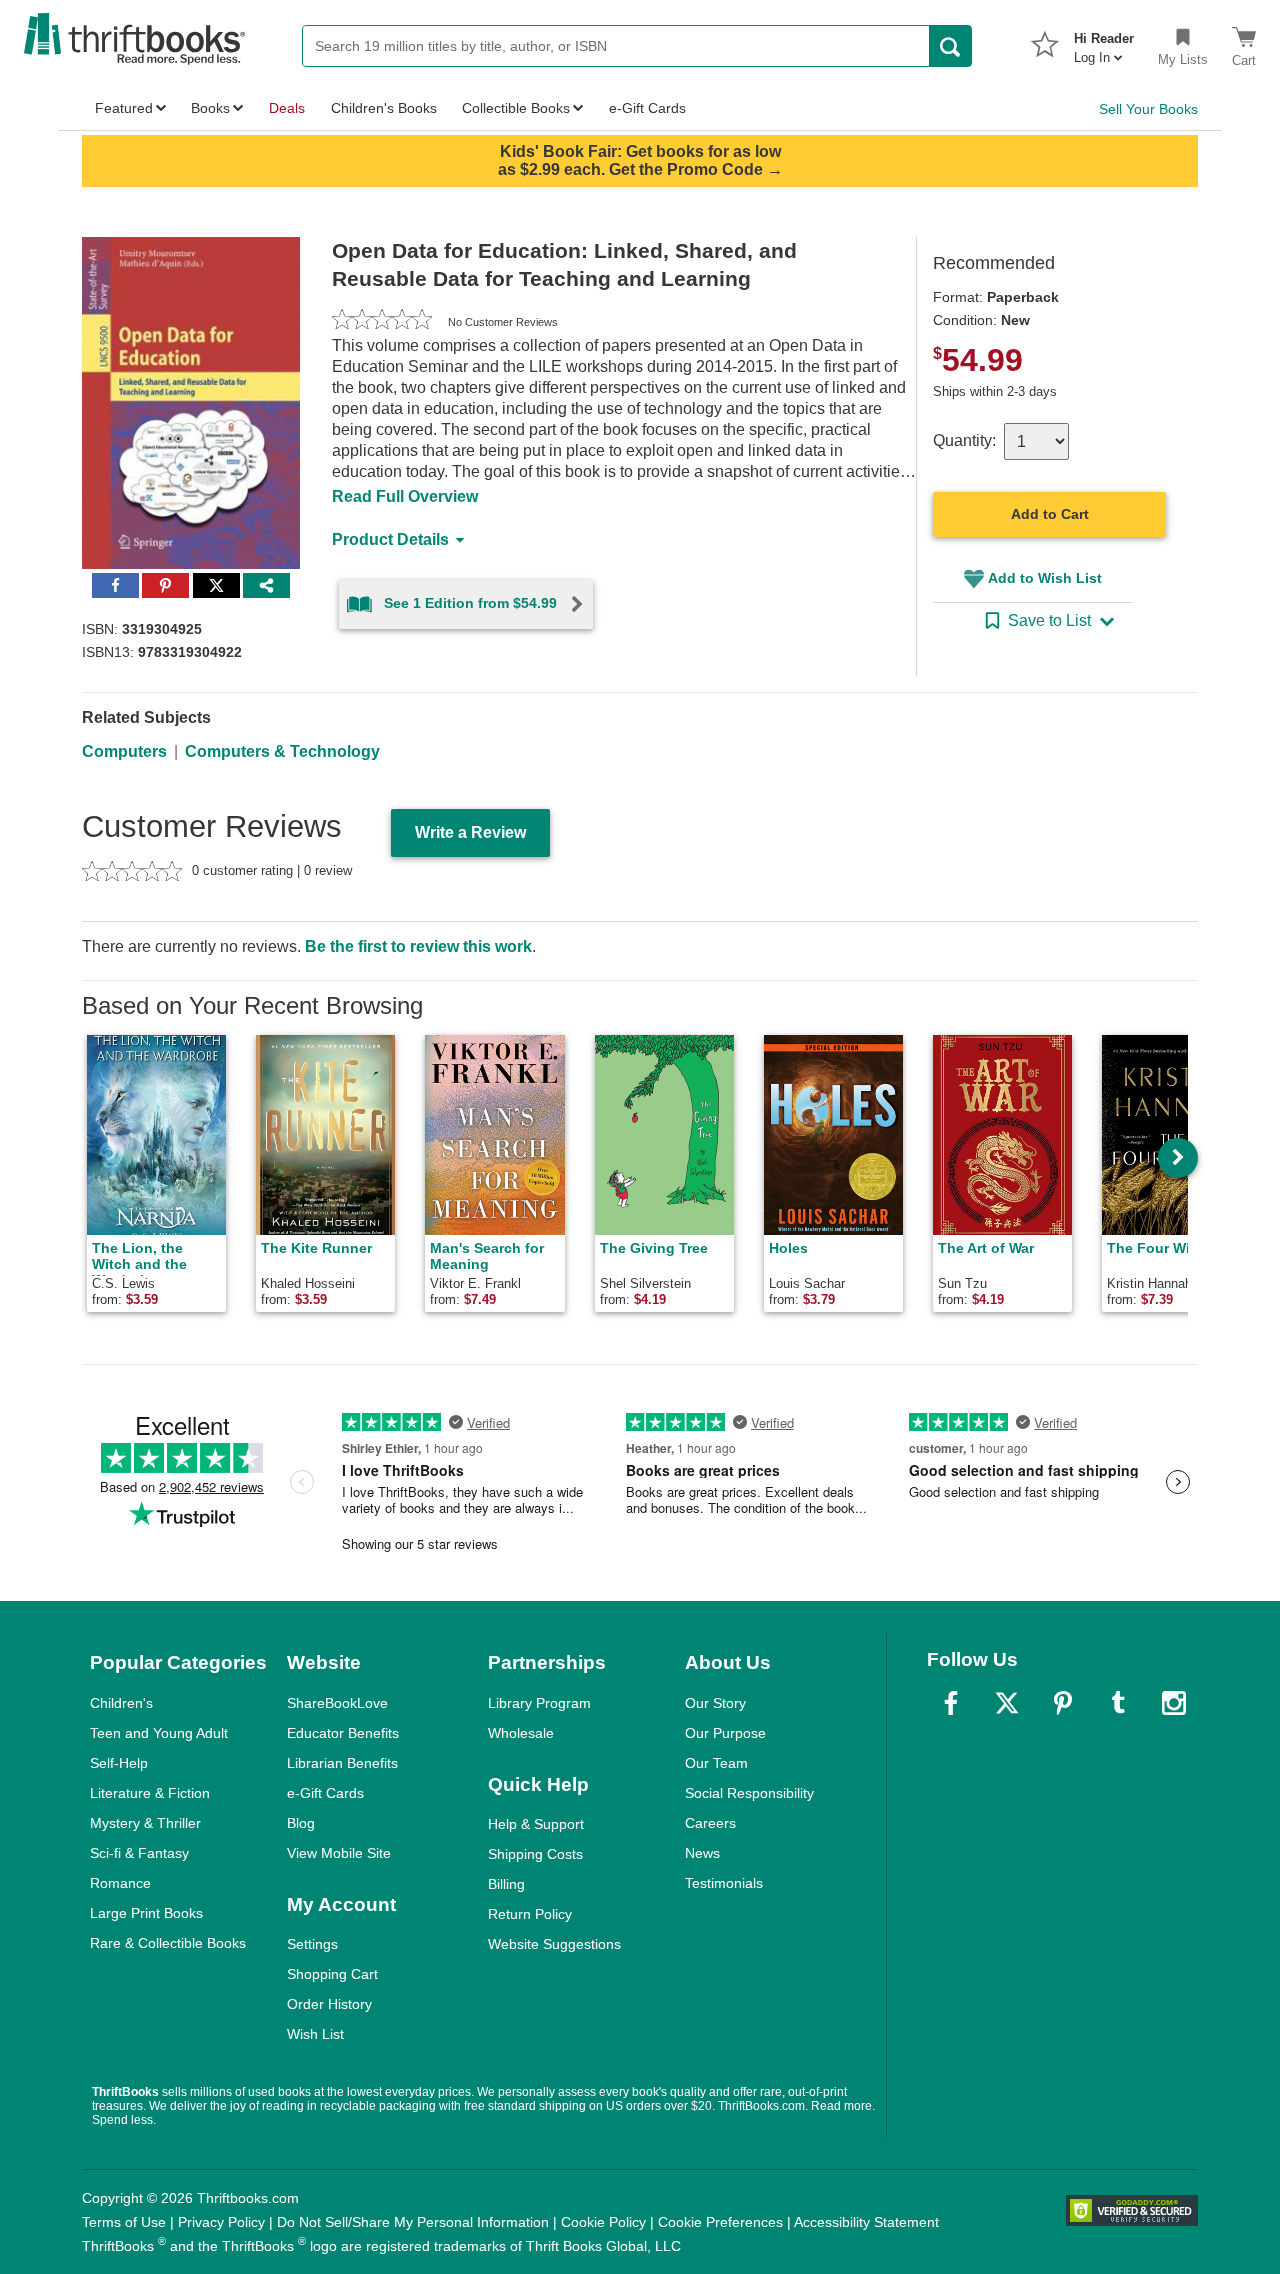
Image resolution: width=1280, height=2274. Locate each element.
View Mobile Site (339, 1853)
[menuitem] (1104, 42)
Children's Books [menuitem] (384, 108)
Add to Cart (1050, 514)
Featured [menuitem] (124, 108)
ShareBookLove (337, 1703)
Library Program (539, 1703)
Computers (124, 751)
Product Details (390, 539)
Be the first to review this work (418, 946)
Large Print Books (146, 1913)
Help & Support (536, 1824)
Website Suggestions (554, 1944)
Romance (120, 1883)
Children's (121, 1703)
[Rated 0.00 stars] (382, 322)
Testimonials (724, 1883)
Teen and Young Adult (159, 1733)
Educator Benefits (343, 1733)
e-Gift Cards (325, 1793)
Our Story (715, 1703)
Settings (312, 1944)
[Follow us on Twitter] (1007, 1703)
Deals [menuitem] (287, 108)
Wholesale (521, 1733)
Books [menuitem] (210, 108)
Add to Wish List (1045, 578)
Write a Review (470, 832)
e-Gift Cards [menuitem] (647, 108)
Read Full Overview (405, 496)
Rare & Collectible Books (168, 1943)
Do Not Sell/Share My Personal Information (413, 2222)
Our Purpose (725, 1733)
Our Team (716, 1763)
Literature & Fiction (150, 1793)
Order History (329, 2004)
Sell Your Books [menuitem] (1148, 109)
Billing (506, 1884)
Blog (301, 1823)
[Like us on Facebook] (951, 1703)
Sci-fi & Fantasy (139, 1853)
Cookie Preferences (720, 2222)
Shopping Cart (332, 1974)
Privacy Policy (221, 2222)
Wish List (315, 2034)
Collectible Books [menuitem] (516, 108)
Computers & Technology (282, 751)
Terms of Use (124, 2222)
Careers (710, 1823)
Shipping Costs (535, 1854)
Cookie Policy (603, 2222)
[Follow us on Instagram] (1174, 1703)
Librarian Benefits (342, 1763)
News (702, 1853)
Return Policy (530, 1914)
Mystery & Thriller (145, 1823)
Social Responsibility (749, 1793)
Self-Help (119, 1763)
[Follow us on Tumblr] (1118, 1703)
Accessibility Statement (866, 2222)
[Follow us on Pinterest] (1063, 1703)
